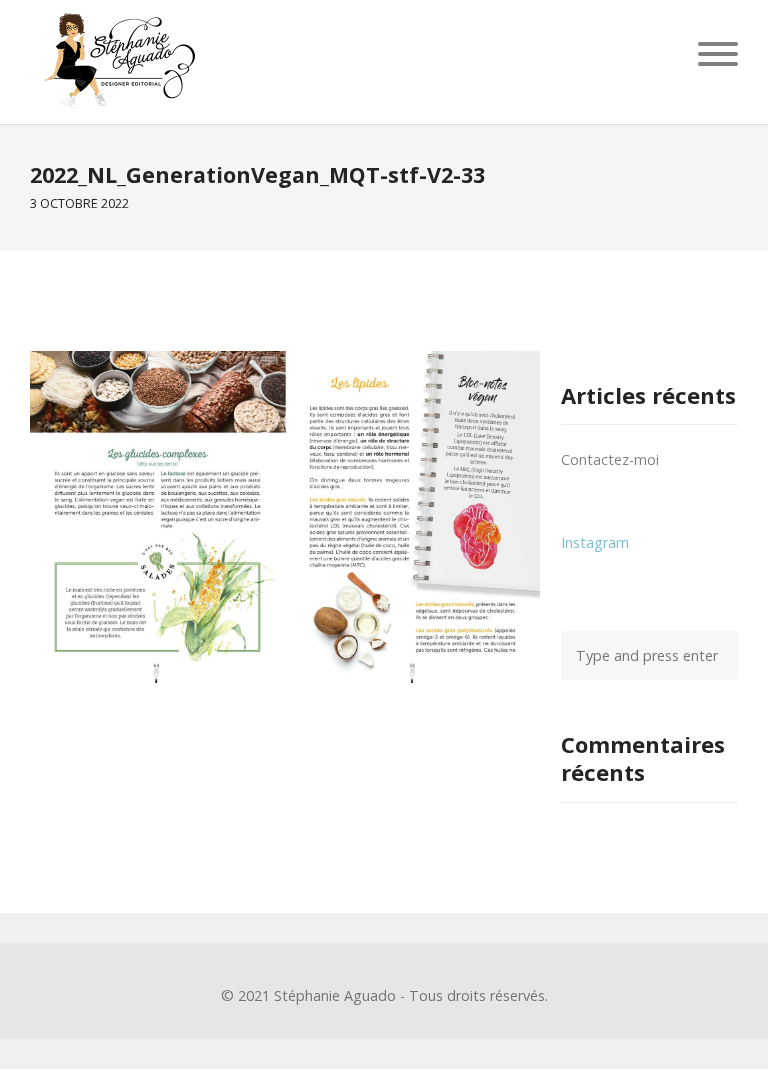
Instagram (595, 542)
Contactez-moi (610, 459)
